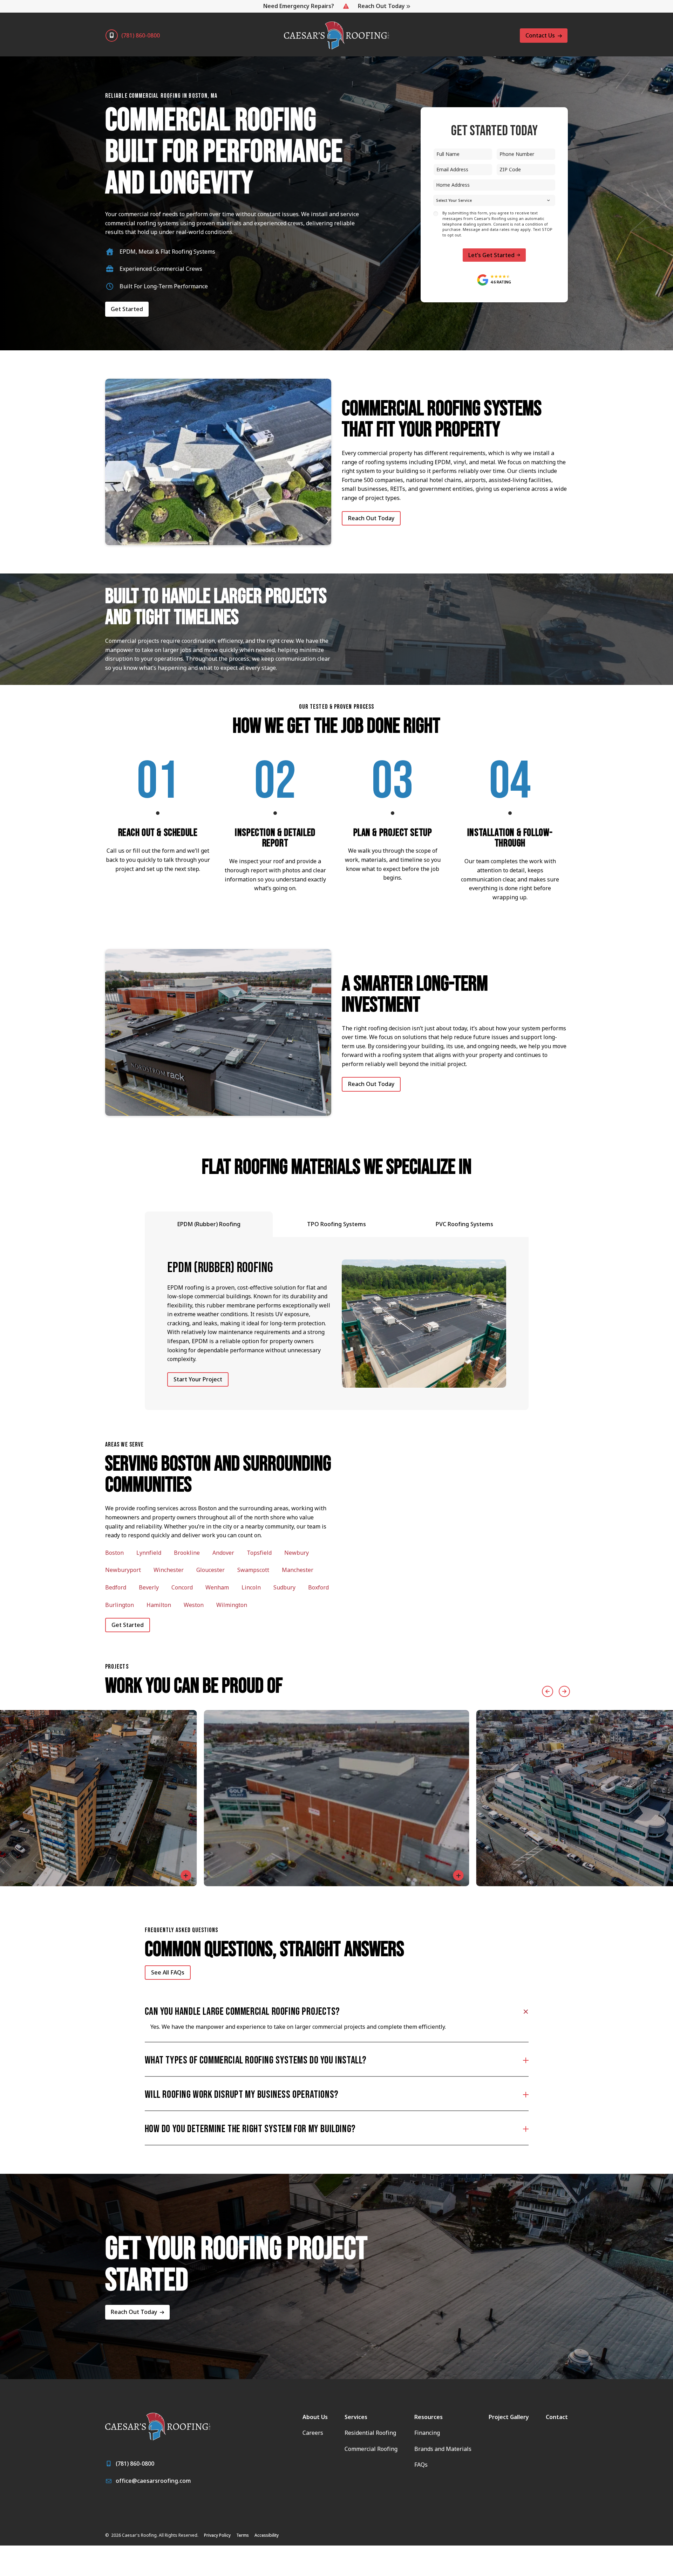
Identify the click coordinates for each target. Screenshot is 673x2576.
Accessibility (267, 2535)
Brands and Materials (443, 2449)
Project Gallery (509, 2417)
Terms (243, 2535)
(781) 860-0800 (141, 35)
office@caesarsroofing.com (153, 2481)
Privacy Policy (217, 2535)
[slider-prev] (545, 1691)
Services (356, 2417)
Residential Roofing (370, 2433)
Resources (429, 2417)
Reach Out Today (381, 6)
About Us (315, 2417)
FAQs (421, 2465)
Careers (313, 2433)
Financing (427, 2433)
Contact (557, 2417)
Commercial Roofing (371, 2449)
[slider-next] (562, 1691)
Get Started (127, 309)
